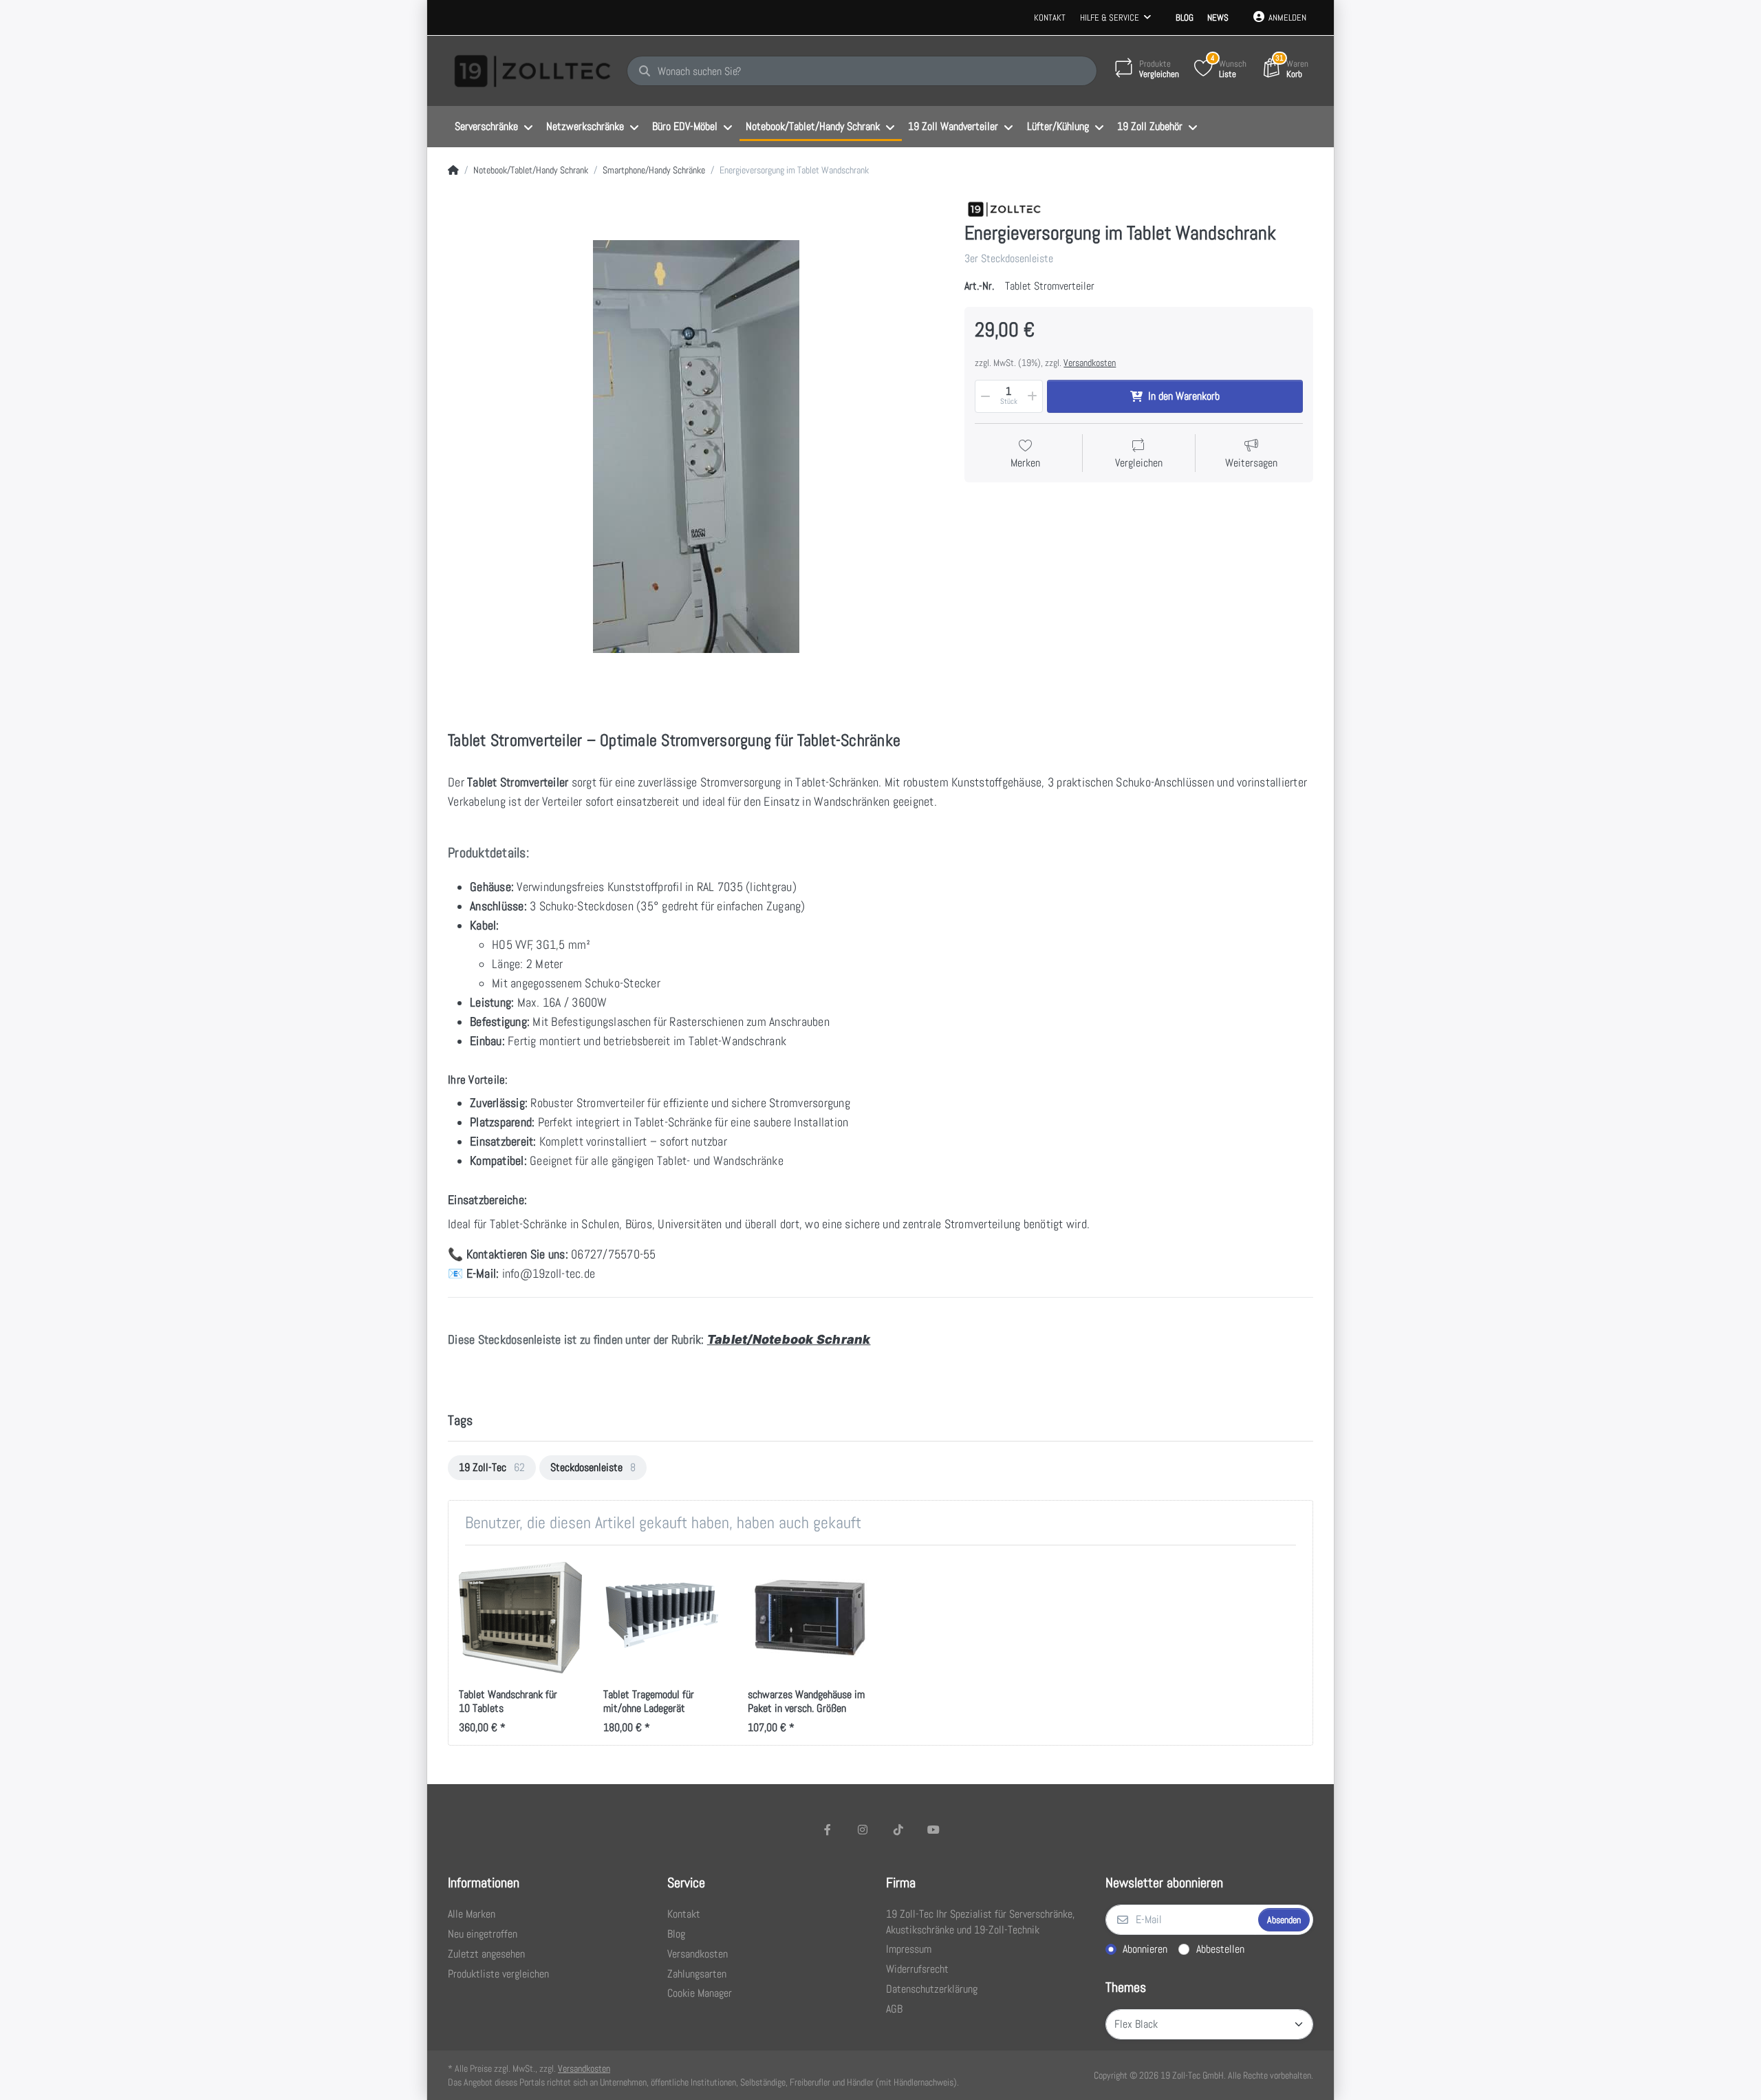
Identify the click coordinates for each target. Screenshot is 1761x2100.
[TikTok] (898, 1830)
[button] (984, 396)
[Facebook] (828, 1830)
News (1218, 18)
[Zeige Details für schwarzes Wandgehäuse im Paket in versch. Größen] (809, 1617)
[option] (492, 1468)
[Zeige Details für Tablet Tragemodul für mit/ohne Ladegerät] (665, 1617)
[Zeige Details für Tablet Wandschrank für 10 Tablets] (520, 1617)
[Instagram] (863, 1830)
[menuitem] (494, 127)
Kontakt (1050, 18)
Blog (1185, 18)
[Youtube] (934, 1830)
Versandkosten (1090, 363)
